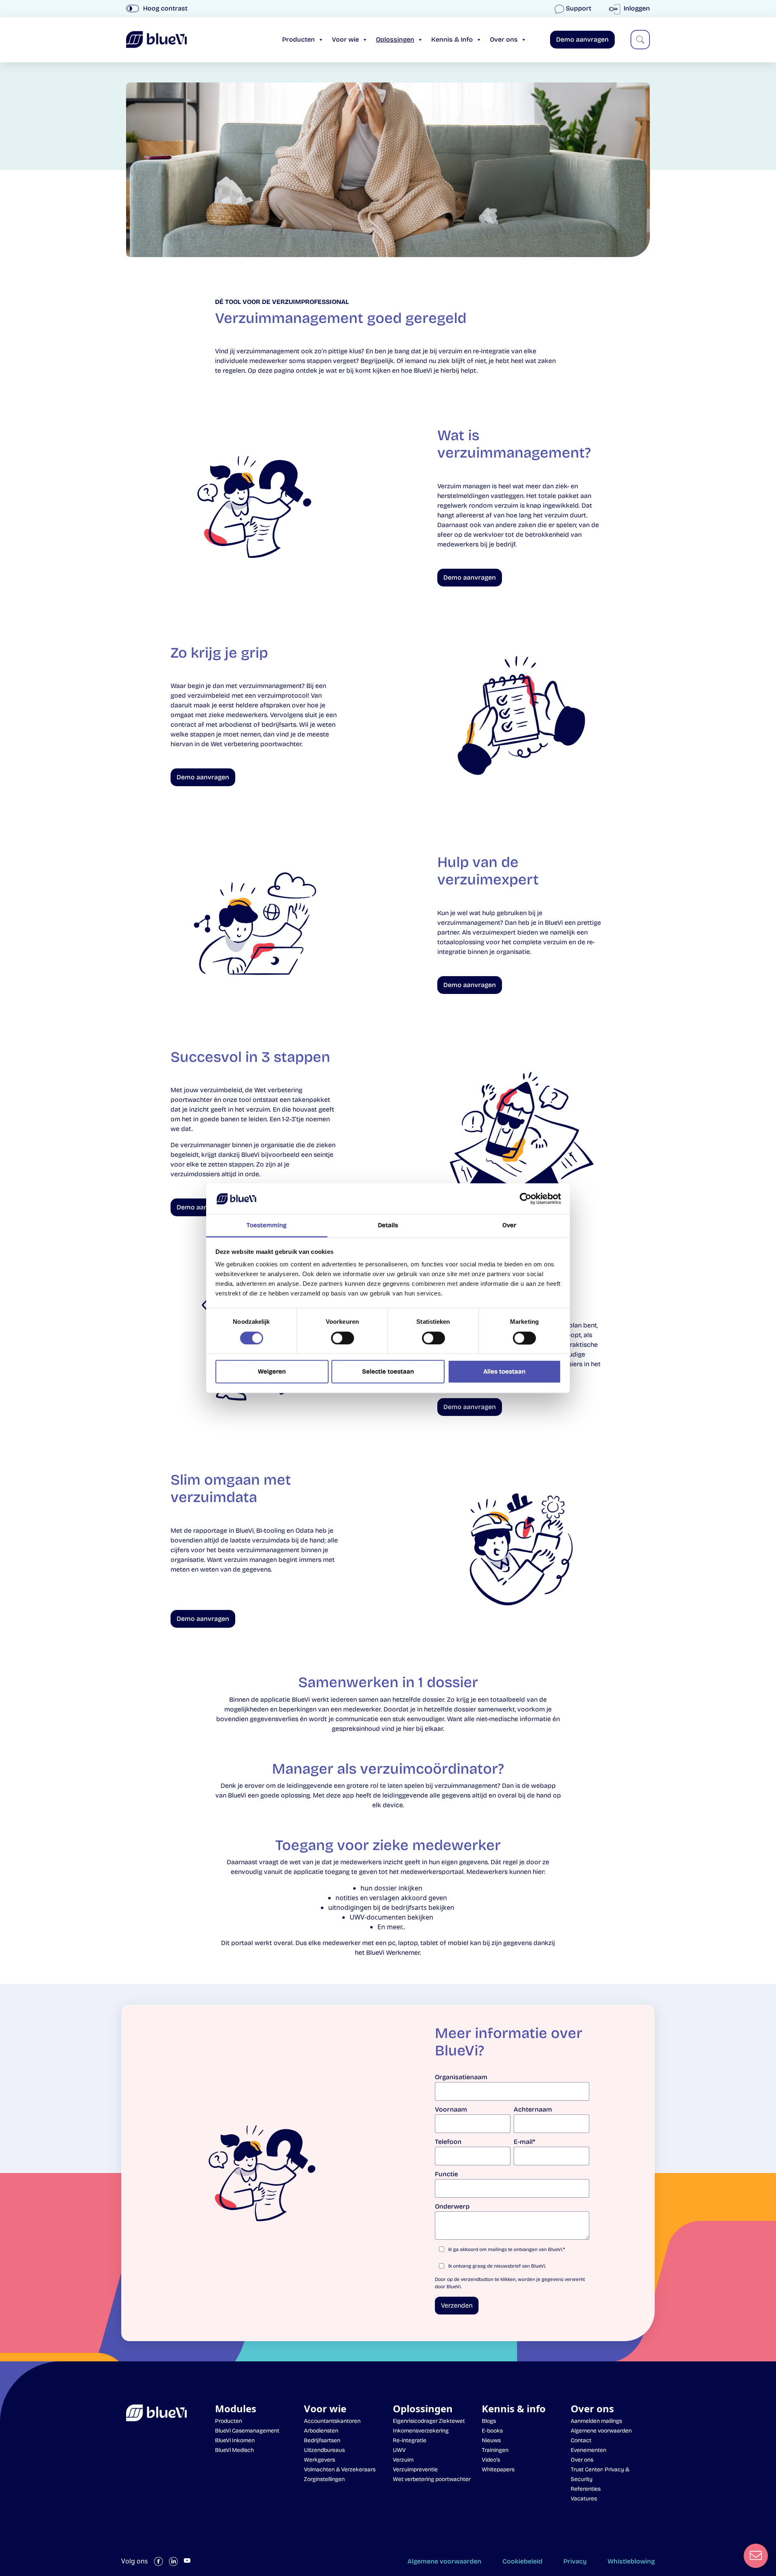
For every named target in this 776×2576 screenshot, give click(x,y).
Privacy (575, 2561)
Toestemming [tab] (267, 1226)
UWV (399, 2450)
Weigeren (272, 1372)
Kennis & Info (452, 39)
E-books (492, 2431)
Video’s (491, 2460)
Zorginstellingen (324, 2479)
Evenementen (588, 2450)
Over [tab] (509, 1226)
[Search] (640, 40)
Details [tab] (388, 1226)
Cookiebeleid (522, 2561)
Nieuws (491, 2440)
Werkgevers (319, 2460)
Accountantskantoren (332, 2421)
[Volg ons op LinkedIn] (173, 2561)
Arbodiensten (321, 2431)
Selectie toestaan (388, 1372)
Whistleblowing (631, 2561)
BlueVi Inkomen (235, 2440)
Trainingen (495, 2450)
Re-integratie (410, 2440)
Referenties (586, 2489)
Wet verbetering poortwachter (432, 2479)
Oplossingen (395, 39)
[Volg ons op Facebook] (158, 2561)
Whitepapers (498, 2469)
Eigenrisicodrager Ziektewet (429, 2421)
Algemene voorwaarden (601, 2431)
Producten (298, 39)
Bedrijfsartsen (322, 2440)
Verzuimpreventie (415, 2469)
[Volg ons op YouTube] (187, 2561)
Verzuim (403, 2460)
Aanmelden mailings (596, 2421)
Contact (581, 2440)
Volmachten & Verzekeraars (340, 2469)
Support (579, 8)
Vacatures (584, 2499)
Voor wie (345, 39)
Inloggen (636, 8)
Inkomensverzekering (421, 2431)
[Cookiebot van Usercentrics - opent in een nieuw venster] (526, 1198)
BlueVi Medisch (234, 2450)
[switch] (343, 1338)
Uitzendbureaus (324, 2450)
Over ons (504, 39)
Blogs (489, 2421)
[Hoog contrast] (133, 8)
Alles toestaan (504, 1372)
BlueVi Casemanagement (247, 2431)
